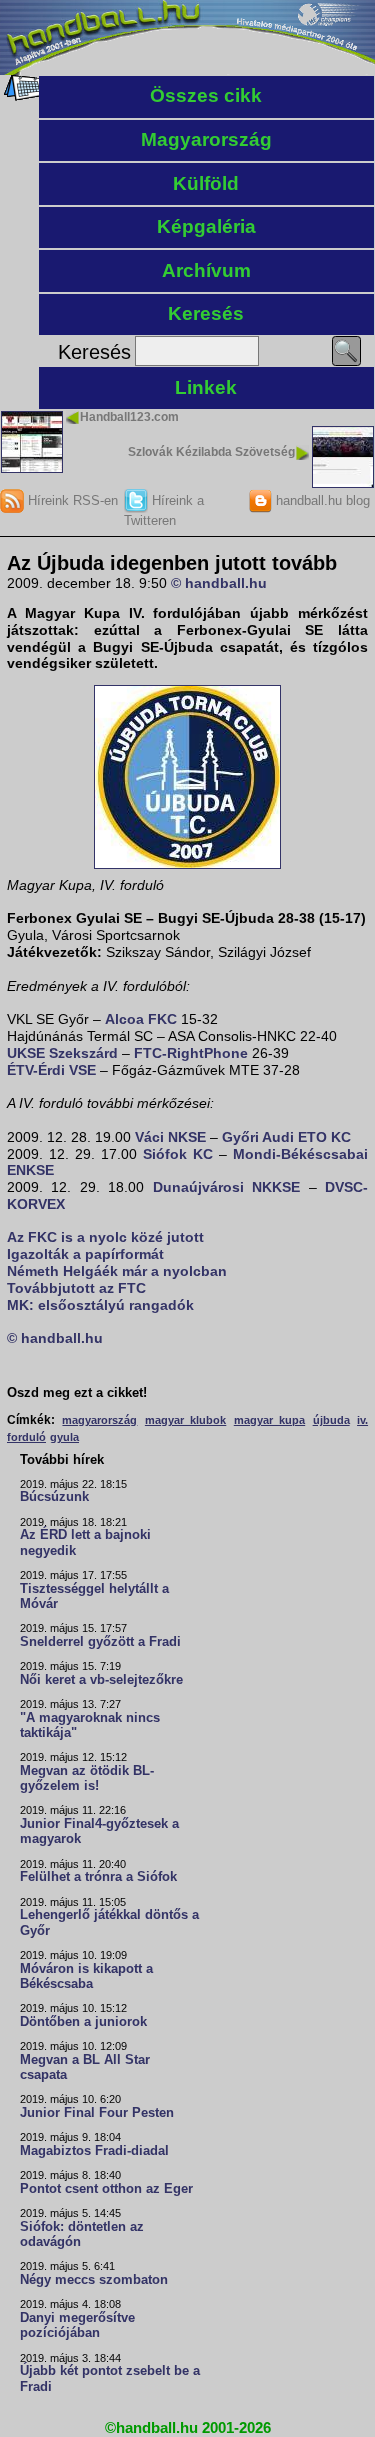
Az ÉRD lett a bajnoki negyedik (85, 1542)
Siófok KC (178, 1154)
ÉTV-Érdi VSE (51, 1070)
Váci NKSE (170, 1137)
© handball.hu (219, 583)
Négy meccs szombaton (94, 2280)
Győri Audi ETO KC (286, 1137)
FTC (132, 1288)
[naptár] (22, 96)
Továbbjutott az (62, 1288)
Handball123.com (129, 417)
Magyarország (206, 139)
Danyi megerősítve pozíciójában (77, 2325)
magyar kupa (269, 1420)
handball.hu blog (321, 500)
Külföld (206, 183)
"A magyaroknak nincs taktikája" (90, 1725)
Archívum (206, 270)
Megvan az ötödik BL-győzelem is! (87, 1778)
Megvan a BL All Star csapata (85, 2067)
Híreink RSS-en (71, 500)
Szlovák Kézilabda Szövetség (211, 452)
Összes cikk (206, 95)
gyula (64, 1437)
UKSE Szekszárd (62, 1053)
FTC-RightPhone (191, 1053)
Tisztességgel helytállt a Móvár (94, 1596)
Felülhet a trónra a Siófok (98, 1877)
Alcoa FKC (141, 1019)
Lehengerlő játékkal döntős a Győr (109, 1922)
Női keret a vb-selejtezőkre (101, 1680)
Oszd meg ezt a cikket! (77, 1393)
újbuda (331, 1420)
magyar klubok (185, 1420)
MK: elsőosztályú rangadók (100, 1305)
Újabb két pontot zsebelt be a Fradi (110, 2378)
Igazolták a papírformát (85, 1254)
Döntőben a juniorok (83, 2022)
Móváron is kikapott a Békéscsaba (86, 1976)
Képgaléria (206, 226)
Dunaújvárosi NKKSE (226, 1187)
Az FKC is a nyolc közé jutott (105, 1237)
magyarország (99, 1420)
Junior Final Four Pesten (97, 2113)
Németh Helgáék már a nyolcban (117, 1271)
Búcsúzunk (54, 1497)
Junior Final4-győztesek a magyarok (99, 1831)
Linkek (206, 387)
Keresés (206, 313)
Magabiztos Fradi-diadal (94, 2151)
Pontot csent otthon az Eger (106, 2189)
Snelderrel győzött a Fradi (100, 1642)
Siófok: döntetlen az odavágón (82, 2234)
